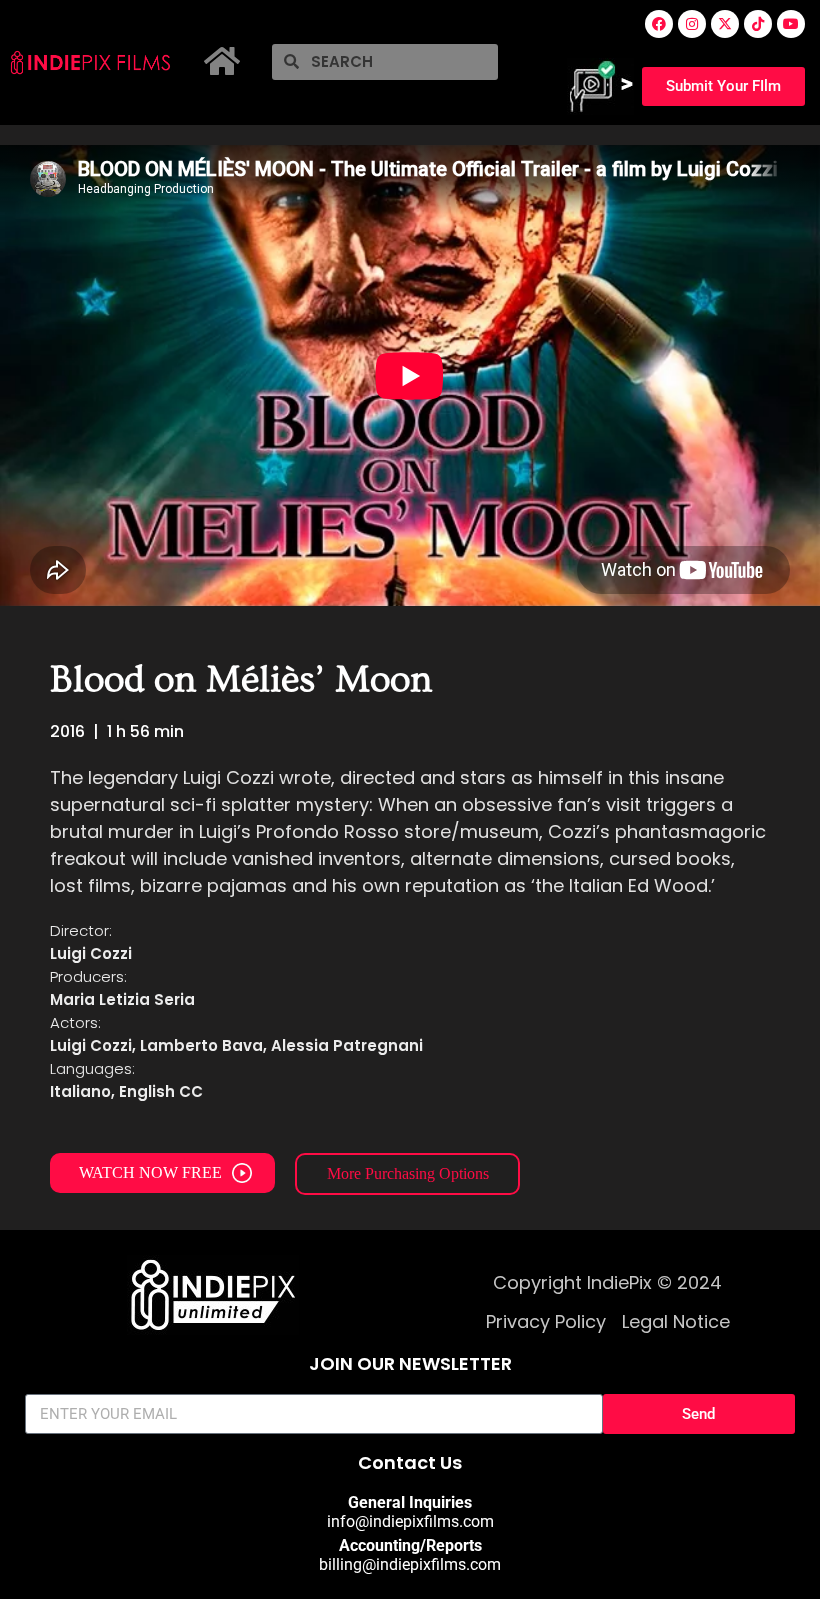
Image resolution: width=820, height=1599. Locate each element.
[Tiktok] (758, 24)
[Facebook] (659, 24)
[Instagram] (692, 24)
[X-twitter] (725, 24)
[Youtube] (791, 24)
